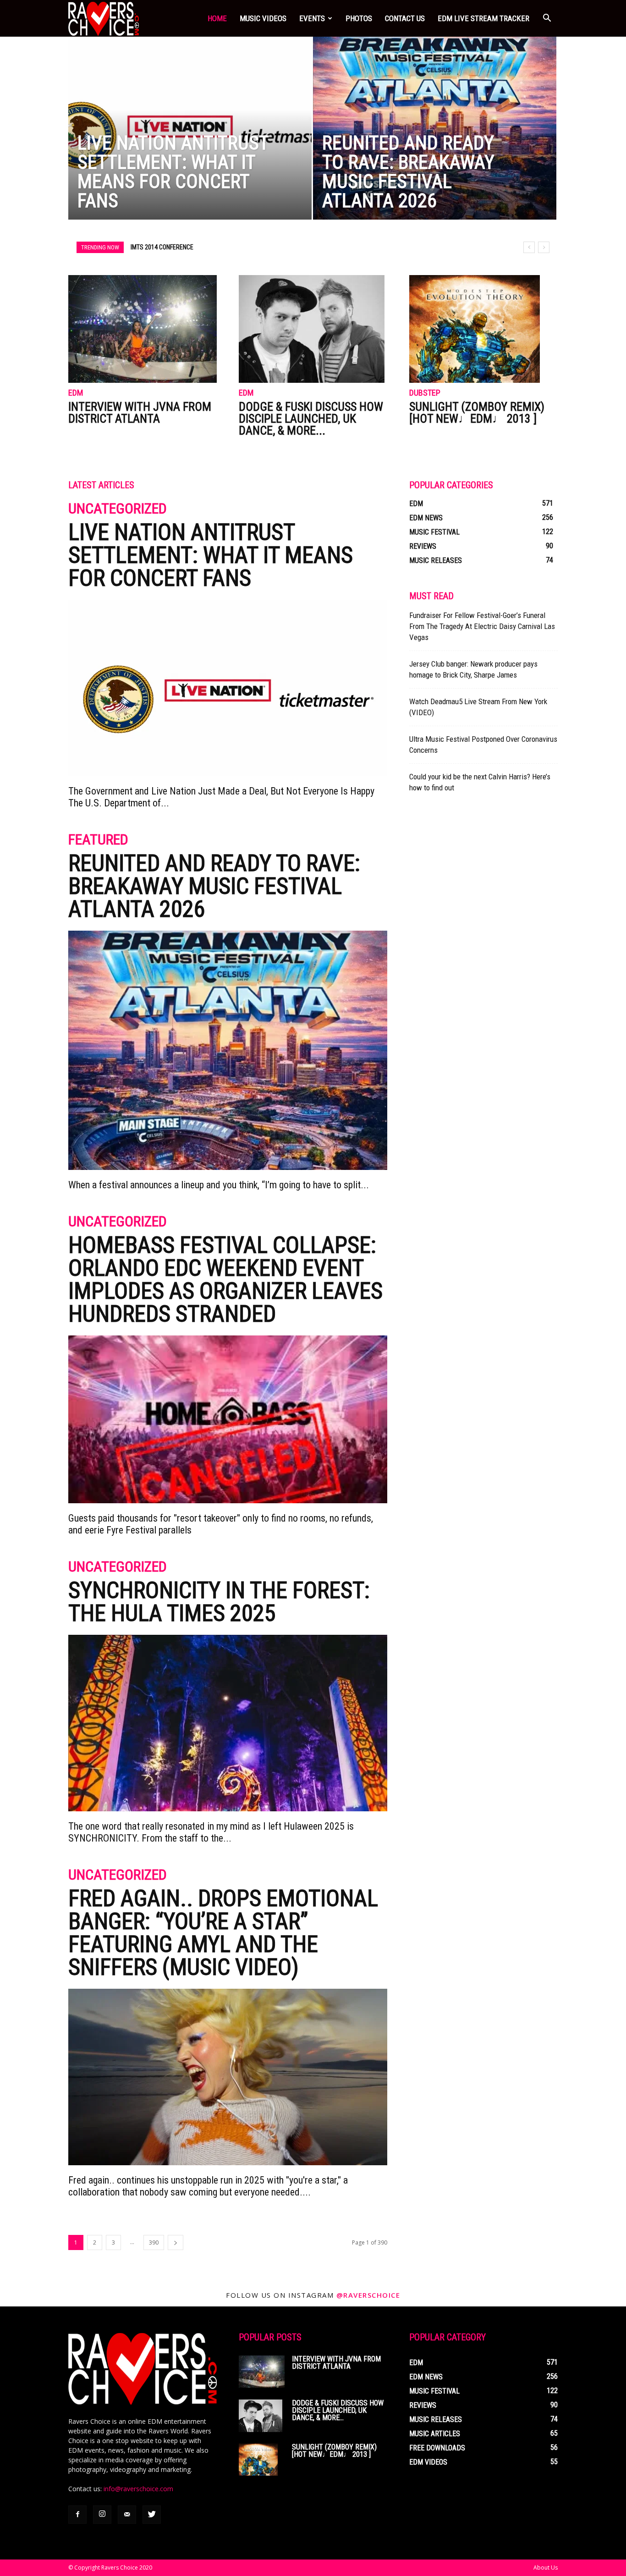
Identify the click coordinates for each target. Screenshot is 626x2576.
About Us (546, 2568)
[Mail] (127, 2515)
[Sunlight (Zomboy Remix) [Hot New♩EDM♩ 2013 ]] (483, 329)
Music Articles (435, 2434)
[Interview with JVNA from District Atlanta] (143, 329)
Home (217, 18)
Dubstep (425, 393)
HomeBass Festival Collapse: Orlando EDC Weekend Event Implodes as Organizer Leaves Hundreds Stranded (225, 1280)
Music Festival (434, 532)
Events (312, 18)
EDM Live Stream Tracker (483, 18)
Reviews (423, 546)
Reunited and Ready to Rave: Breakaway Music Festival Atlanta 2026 (214, 886)
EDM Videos (428, 2462)
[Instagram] (102, 2515)
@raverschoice (368, 2295)
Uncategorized (118, 509)
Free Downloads (437, 2448)
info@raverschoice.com (138, 2489)
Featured (98, 840)
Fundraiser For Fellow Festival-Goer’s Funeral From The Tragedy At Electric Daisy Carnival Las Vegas (482, 626)
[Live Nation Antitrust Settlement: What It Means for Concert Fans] (190, 142)
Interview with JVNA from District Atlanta (140, 413)
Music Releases (436, 560)
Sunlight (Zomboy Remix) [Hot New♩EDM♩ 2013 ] (477, 413)
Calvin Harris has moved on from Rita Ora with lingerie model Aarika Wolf (241, 247)
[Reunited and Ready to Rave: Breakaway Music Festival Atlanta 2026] (435, 146)
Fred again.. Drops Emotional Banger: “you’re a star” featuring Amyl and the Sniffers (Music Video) (223, 1933)
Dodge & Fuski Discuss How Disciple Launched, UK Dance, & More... (311, 419)
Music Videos (263, 18)
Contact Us (405, 18)
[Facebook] (77, 2515)
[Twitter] (152, 2515)
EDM (76, 393)
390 (154, 2242)
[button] (547, 18)
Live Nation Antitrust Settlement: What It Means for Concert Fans (211, 555)
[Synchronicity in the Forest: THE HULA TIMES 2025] (228, 1723)
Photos (359, 18)
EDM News (426, 518)
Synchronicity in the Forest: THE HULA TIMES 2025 (219, 1602)
